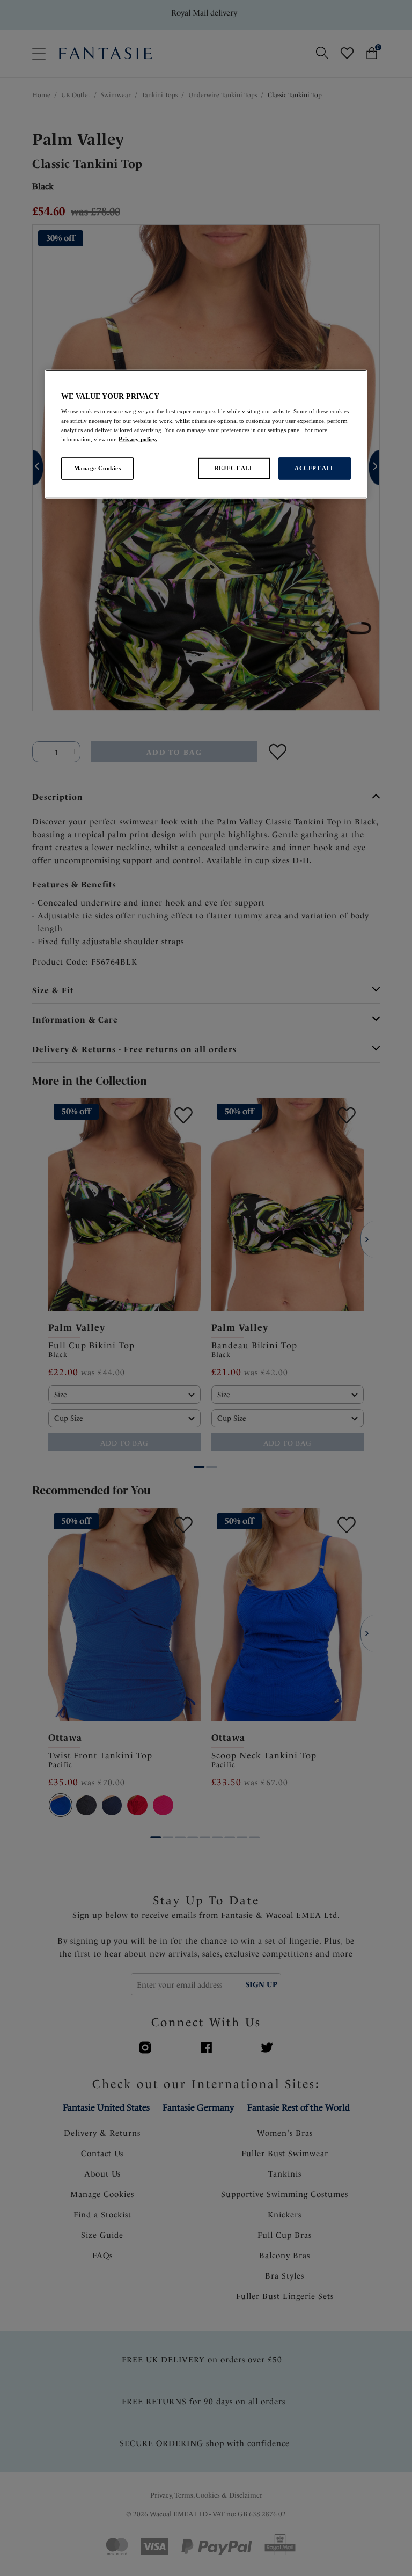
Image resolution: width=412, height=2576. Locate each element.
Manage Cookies (98, 468)
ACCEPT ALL (315, 468)
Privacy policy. (138, 439)
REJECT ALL (234, 468)
